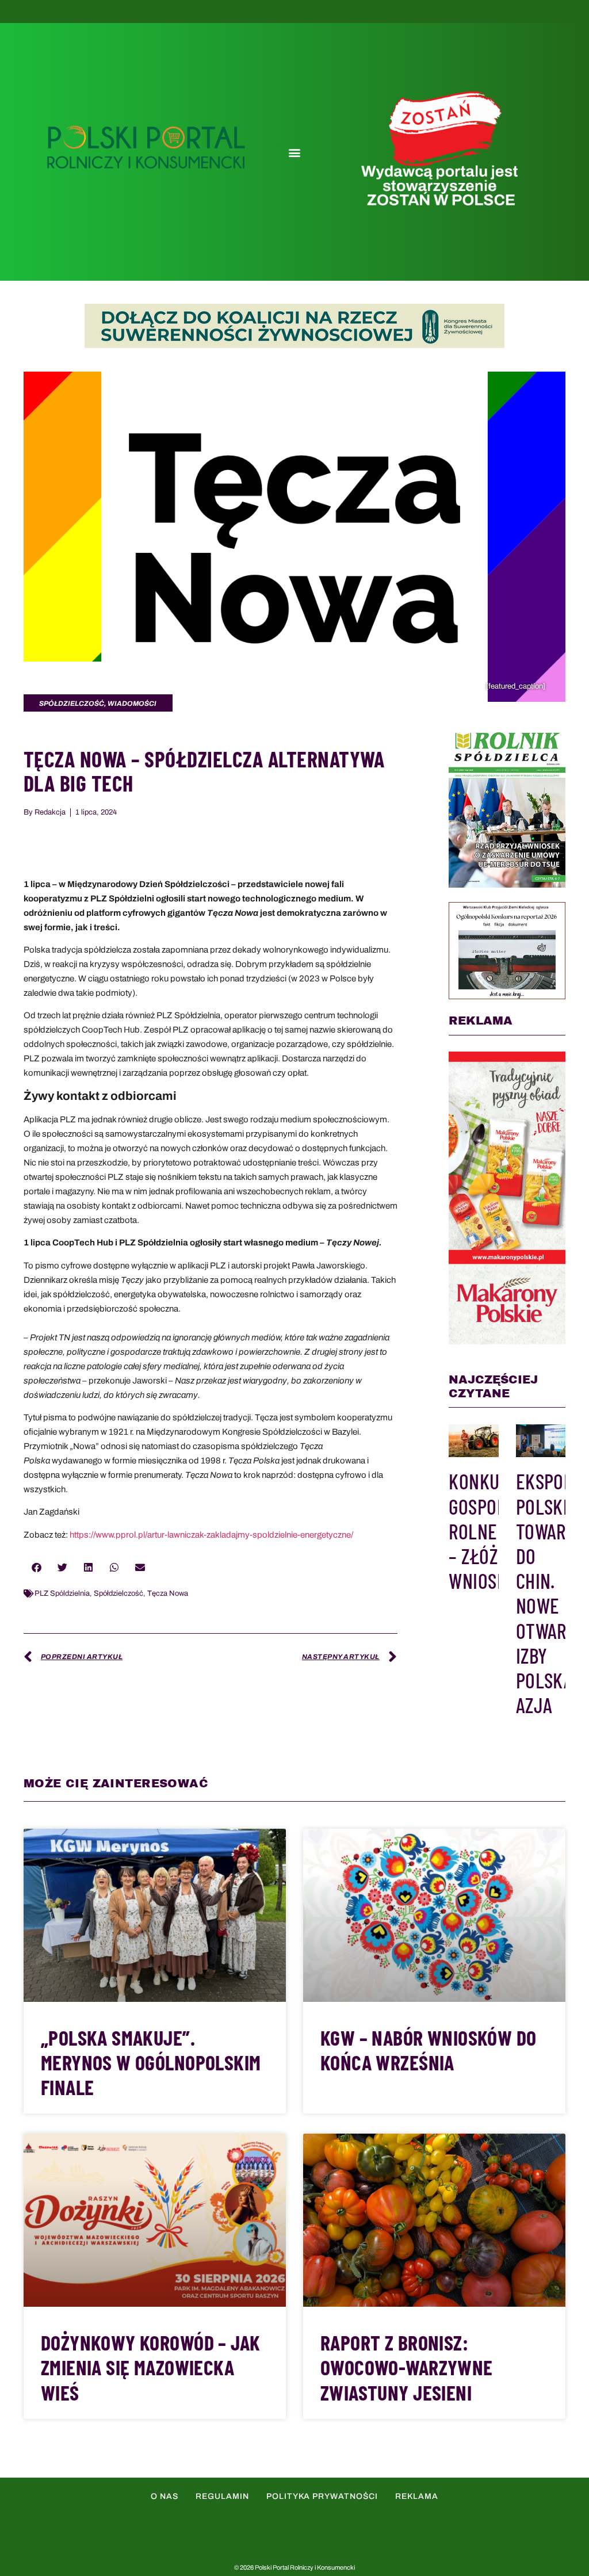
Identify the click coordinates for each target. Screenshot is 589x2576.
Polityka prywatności (322, 2496)
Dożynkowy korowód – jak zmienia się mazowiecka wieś (150, 2367)
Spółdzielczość (118, 1593)
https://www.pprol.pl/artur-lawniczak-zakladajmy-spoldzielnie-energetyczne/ (211, 1535)
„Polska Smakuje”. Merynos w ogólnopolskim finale (151, 2062)
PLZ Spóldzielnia (62, 1593)
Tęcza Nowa (168, 1593)
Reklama (417, 2496)
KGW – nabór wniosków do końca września (428, 2050)
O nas (165, 2496)
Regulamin (222, 2496)
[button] (294, 152)
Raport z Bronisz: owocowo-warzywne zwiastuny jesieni (407, 2367)
